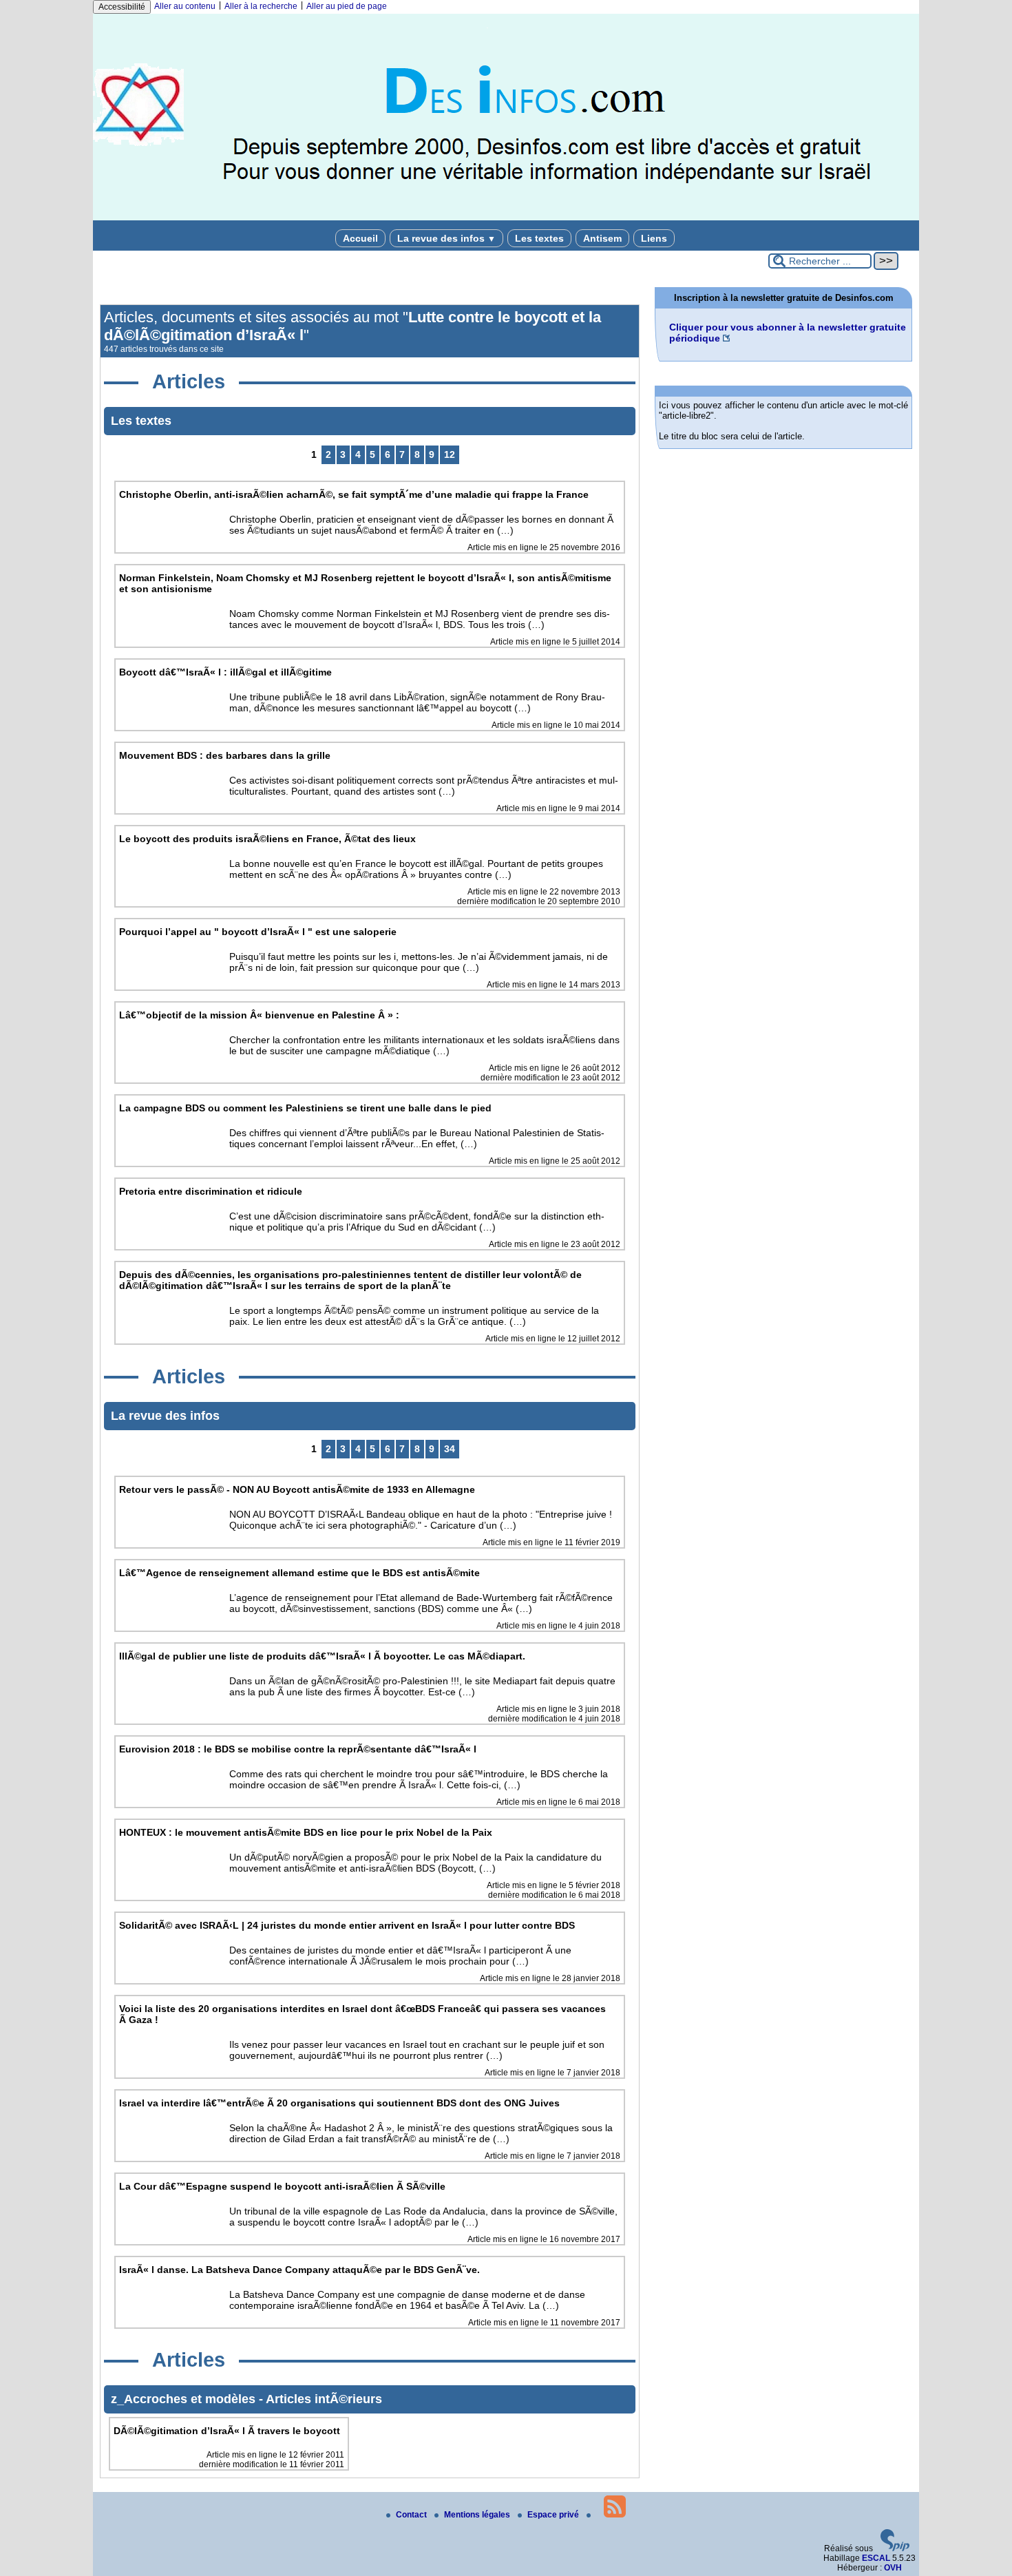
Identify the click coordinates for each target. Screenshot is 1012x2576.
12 (450, 454)
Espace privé (554, 2515)
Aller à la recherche (261, 6)
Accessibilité (122, 7)
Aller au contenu (185, 6)
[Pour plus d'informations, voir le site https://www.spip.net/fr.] (895, 2548)
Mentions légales (478, 2515)
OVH (893, 2568)
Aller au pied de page (347, 6)
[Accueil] (506, 218)
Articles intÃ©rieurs (324, 2399)
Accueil (360, 238)
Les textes (539, 238)
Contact (412, 2515)
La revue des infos (446, 238)
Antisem (602, 238)
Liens (654, 238)
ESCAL (876, 2558)
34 (450, 1449)
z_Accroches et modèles (185, 2399)
